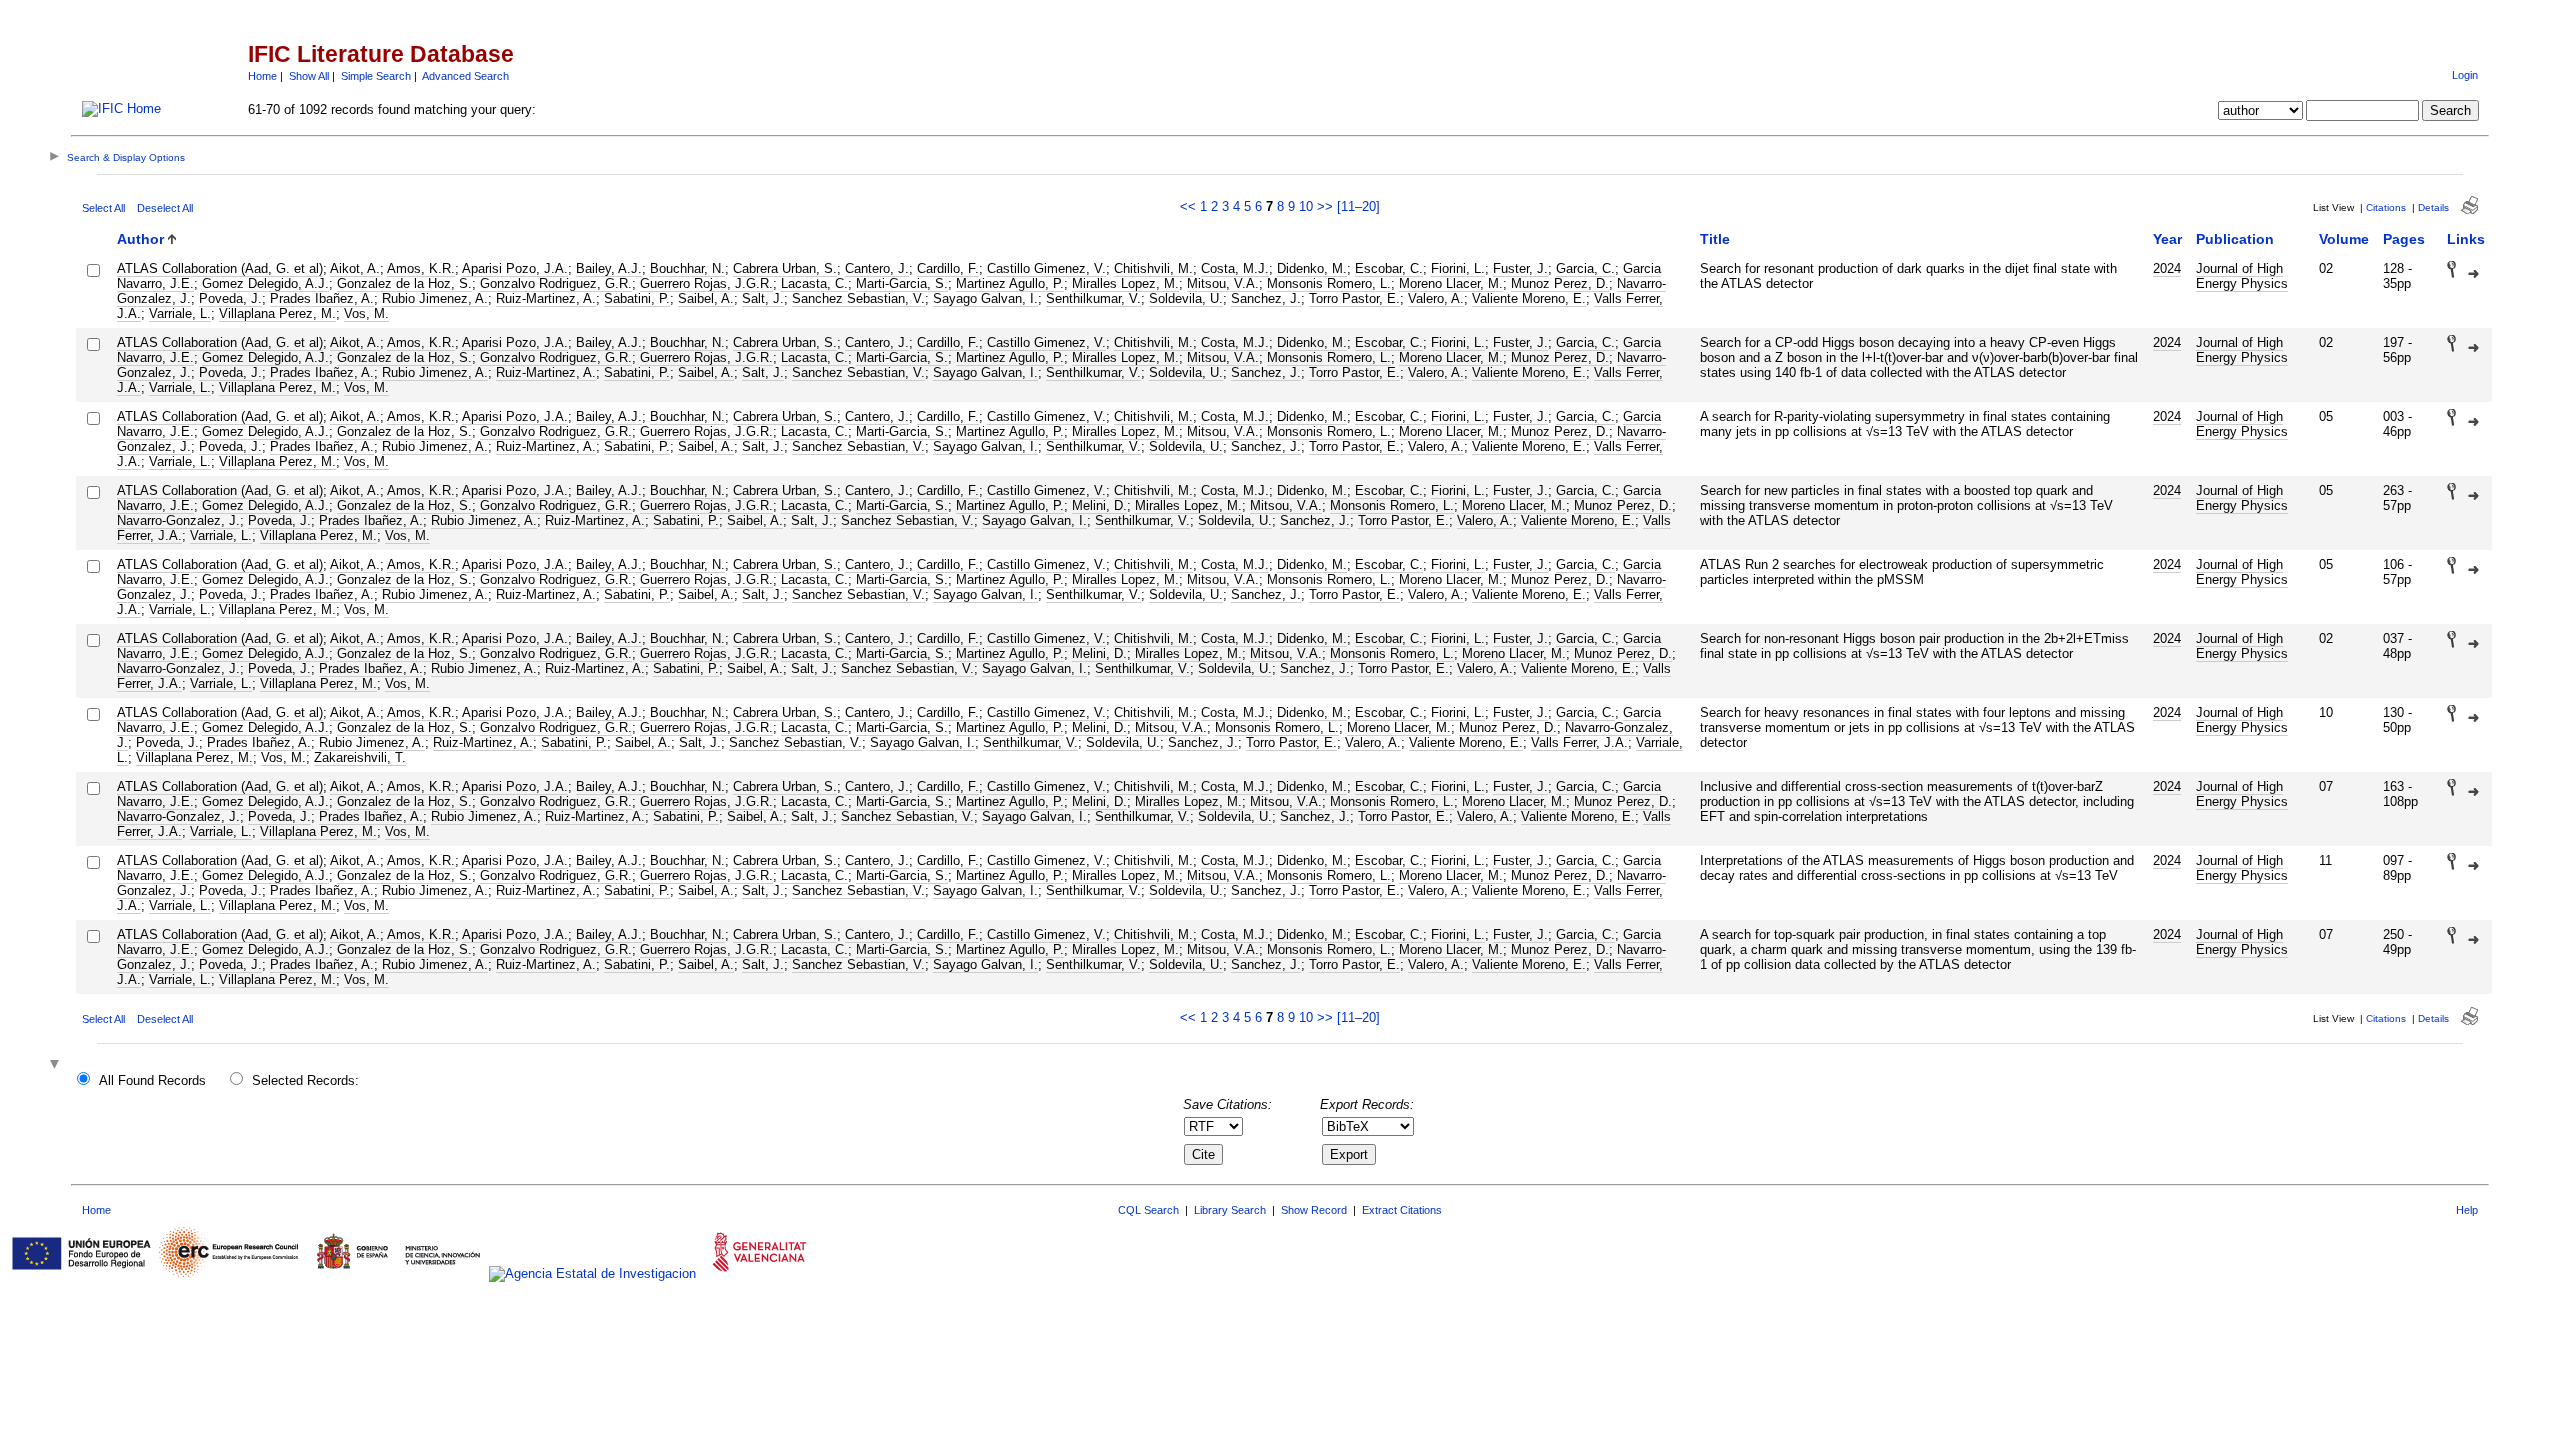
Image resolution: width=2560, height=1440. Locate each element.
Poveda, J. (230, 298)
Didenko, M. (1312, 268)
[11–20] (1358, 206)
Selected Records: (305, 1080)
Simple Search (376, 76)
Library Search (1230, 1210)
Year (2167, 239)
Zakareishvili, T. (360, 757)
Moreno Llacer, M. (1451, 283)
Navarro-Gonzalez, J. (178, 520)
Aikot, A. (355, 268)
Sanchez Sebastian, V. (858, 298)
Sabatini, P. (637, 298)
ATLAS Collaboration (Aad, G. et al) (220, 268)
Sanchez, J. (1266, 298)
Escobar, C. (1389, 268)
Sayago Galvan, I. (985, 298)
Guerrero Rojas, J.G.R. (706, 283)
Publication (2235, 239)
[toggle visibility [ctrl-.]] (57, 1065)
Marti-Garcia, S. (902, 283)
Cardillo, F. (948, 268)
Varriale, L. (180, 313)
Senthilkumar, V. (1093, 298)
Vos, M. (366, 313)
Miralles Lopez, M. (1125, 283)
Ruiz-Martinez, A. (546, 298)
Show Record (1314, 1210)
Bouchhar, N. (687, 268)
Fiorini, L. (1458, 268)
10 (1306, 206)
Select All (103, 208)
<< (1188, 206)
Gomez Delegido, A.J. (265, 283)
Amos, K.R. (421, 268)
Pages (2404, 239)
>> (1325, 206)
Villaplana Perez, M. (277, 313)
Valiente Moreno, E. (1529, 298)
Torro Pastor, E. (1354, 298)
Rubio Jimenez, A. (435, 298)
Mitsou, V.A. (1223, 283)
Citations (2386, 207)
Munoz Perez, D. (1560, 283)
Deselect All (165, 208)
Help (2467, 1210)
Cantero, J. (877, 268)
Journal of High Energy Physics (2242, 276)
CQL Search (1148, 1210)
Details (2433, 207)
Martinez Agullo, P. (1010, 283)
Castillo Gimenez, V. (1046, 268)
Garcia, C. (1585, 268)
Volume (2344, 239)
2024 (2167, 268)
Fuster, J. (1520, 268)
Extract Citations (1402, 1210)
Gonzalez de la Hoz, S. (404, 283)
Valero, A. (1436, 298)
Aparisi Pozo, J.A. (515, 268)
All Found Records (152, 1080)
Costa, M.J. (1235, 268)
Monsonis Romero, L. (1329, 283)
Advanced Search (465, 76)
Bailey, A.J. (609, 268)
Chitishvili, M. (1153, 268)
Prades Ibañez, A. (322, 298)
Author (140, 239)
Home (262, 76)
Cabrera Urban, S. (785, 268)
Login (2465, 75)
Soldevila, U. (1186, 298)
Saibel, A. (706, 298)
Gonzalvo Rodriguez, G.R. (556, 283)
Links (2466, 239)
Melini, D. (1099, 505)
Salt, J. (763, 298)
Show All (309, 76)
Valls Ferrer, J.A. (1579, 742)
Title (1715, 239)
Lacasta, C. (814, 283)
